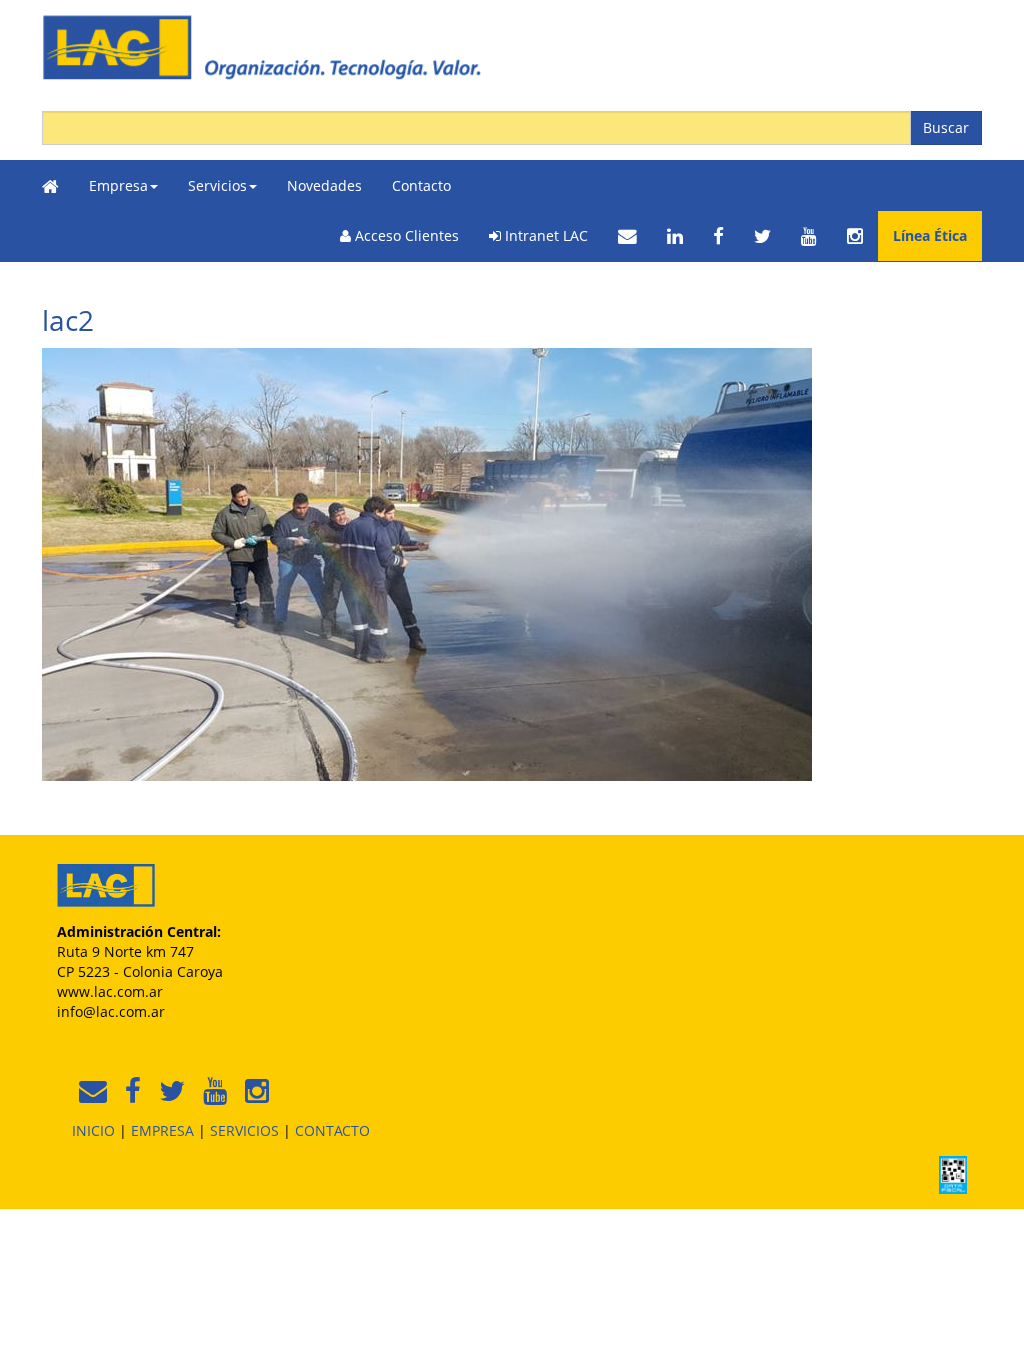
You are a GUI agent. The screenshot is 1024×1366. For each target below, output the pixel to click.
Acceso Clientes (405, 235)
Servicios (217, 185)
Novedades (324, 185)
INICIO (93, 1130)
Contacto (421, 185)
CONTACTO (332, 1130)
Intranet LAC (544, 235)
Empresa (118, 185)
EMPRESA (162, 1130)
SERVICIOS (244, 1130)
